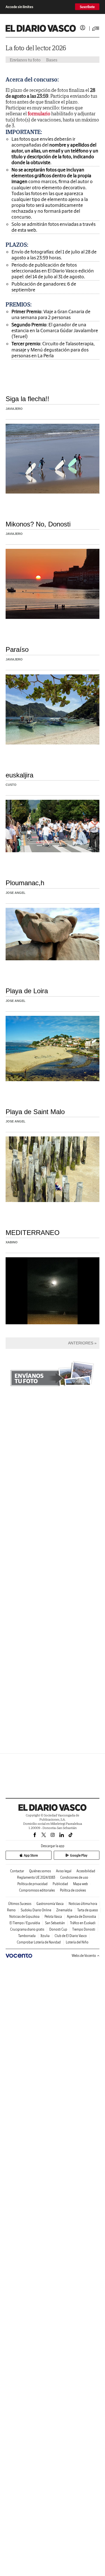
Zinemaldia (64, 1910)
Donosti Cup (58, 1929)
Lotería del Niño (77, 1942)
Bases (52, 60)
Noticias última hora (83, 1904)
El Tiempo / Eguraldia (25, 1923)
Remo (11, 1910)
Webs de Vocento (84, 1956)
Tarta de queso (88, 1910)
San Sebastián (55, 1923)
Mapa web (81, 1884)
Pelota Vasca (53, 1917)
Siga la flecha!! (27, 399)
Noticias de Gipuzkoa (24, 1917)
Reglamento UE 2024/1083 (36, 1877)
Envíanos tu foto (25, 60)
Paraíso (17, 649)
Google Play (79, 1855)
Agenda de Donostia (81, 1917)
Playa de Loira (27, 991)
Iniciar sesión (83, 28)
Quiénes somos (40, 1871)
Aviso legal (64, 1871)
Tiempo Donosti (84, 1929)
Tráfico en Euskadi (83, 1923)
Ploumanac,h (25, 883)
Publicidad (60, 1884)
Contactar (17, 1871)
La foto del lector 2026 (36, 48)
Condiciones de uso (74, 1877)
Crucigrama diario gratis (27, 1929)
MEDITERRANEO (33, 1233)
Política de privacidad (32, 1884)
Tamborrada (27, 1936)
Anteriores (81, 1343)
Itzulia (45, 1936)
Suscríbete (87, 7)
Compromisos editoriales (37, 1890)
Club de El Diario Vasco (71, 1936)
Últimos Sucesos (20, 1904)
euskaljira (19, 775)
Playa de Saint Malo (35, 1112)
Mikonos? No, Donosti (38, 524)
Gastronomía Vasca (50, 1904)
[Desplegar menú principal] (96, 28)
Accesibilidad (86, 1871)
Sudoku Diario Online (36, 1910)
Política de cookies (73, 1890)
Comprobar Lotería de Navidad (39, 1942)
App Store (31, 1855)
